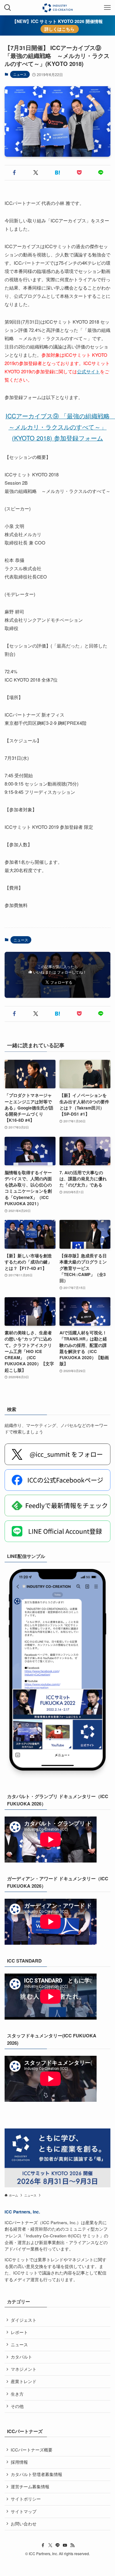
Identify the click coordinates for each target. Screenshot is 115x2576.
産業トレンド (24, 2381)
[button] (14, 173)
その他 (17, 2406)
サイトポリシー (26, 2499)
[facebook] (43, 2545)
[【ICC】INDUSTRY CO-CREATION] (57, 8)
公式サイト (88, 371)
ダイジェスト (24, 2320)
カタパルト (21, 2357)
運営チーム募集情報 (30, 2487)
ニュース (20, 74)
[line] (58, 2545)
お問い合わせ (24, 2524)
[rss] (72, 2545)
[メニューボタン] (107, 8)
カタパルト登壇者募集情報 (36, 2474)
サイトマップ (24, 2511)
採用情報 (19, 2462)
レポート (19, 2332)
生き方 (17, 2394)
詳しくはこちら (59, 29)
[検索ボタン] (8, 8)
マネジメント (24, 2369)
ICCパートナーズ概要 (32, 2450)
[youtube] (65, 2545)
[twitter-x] (50, 2545)
